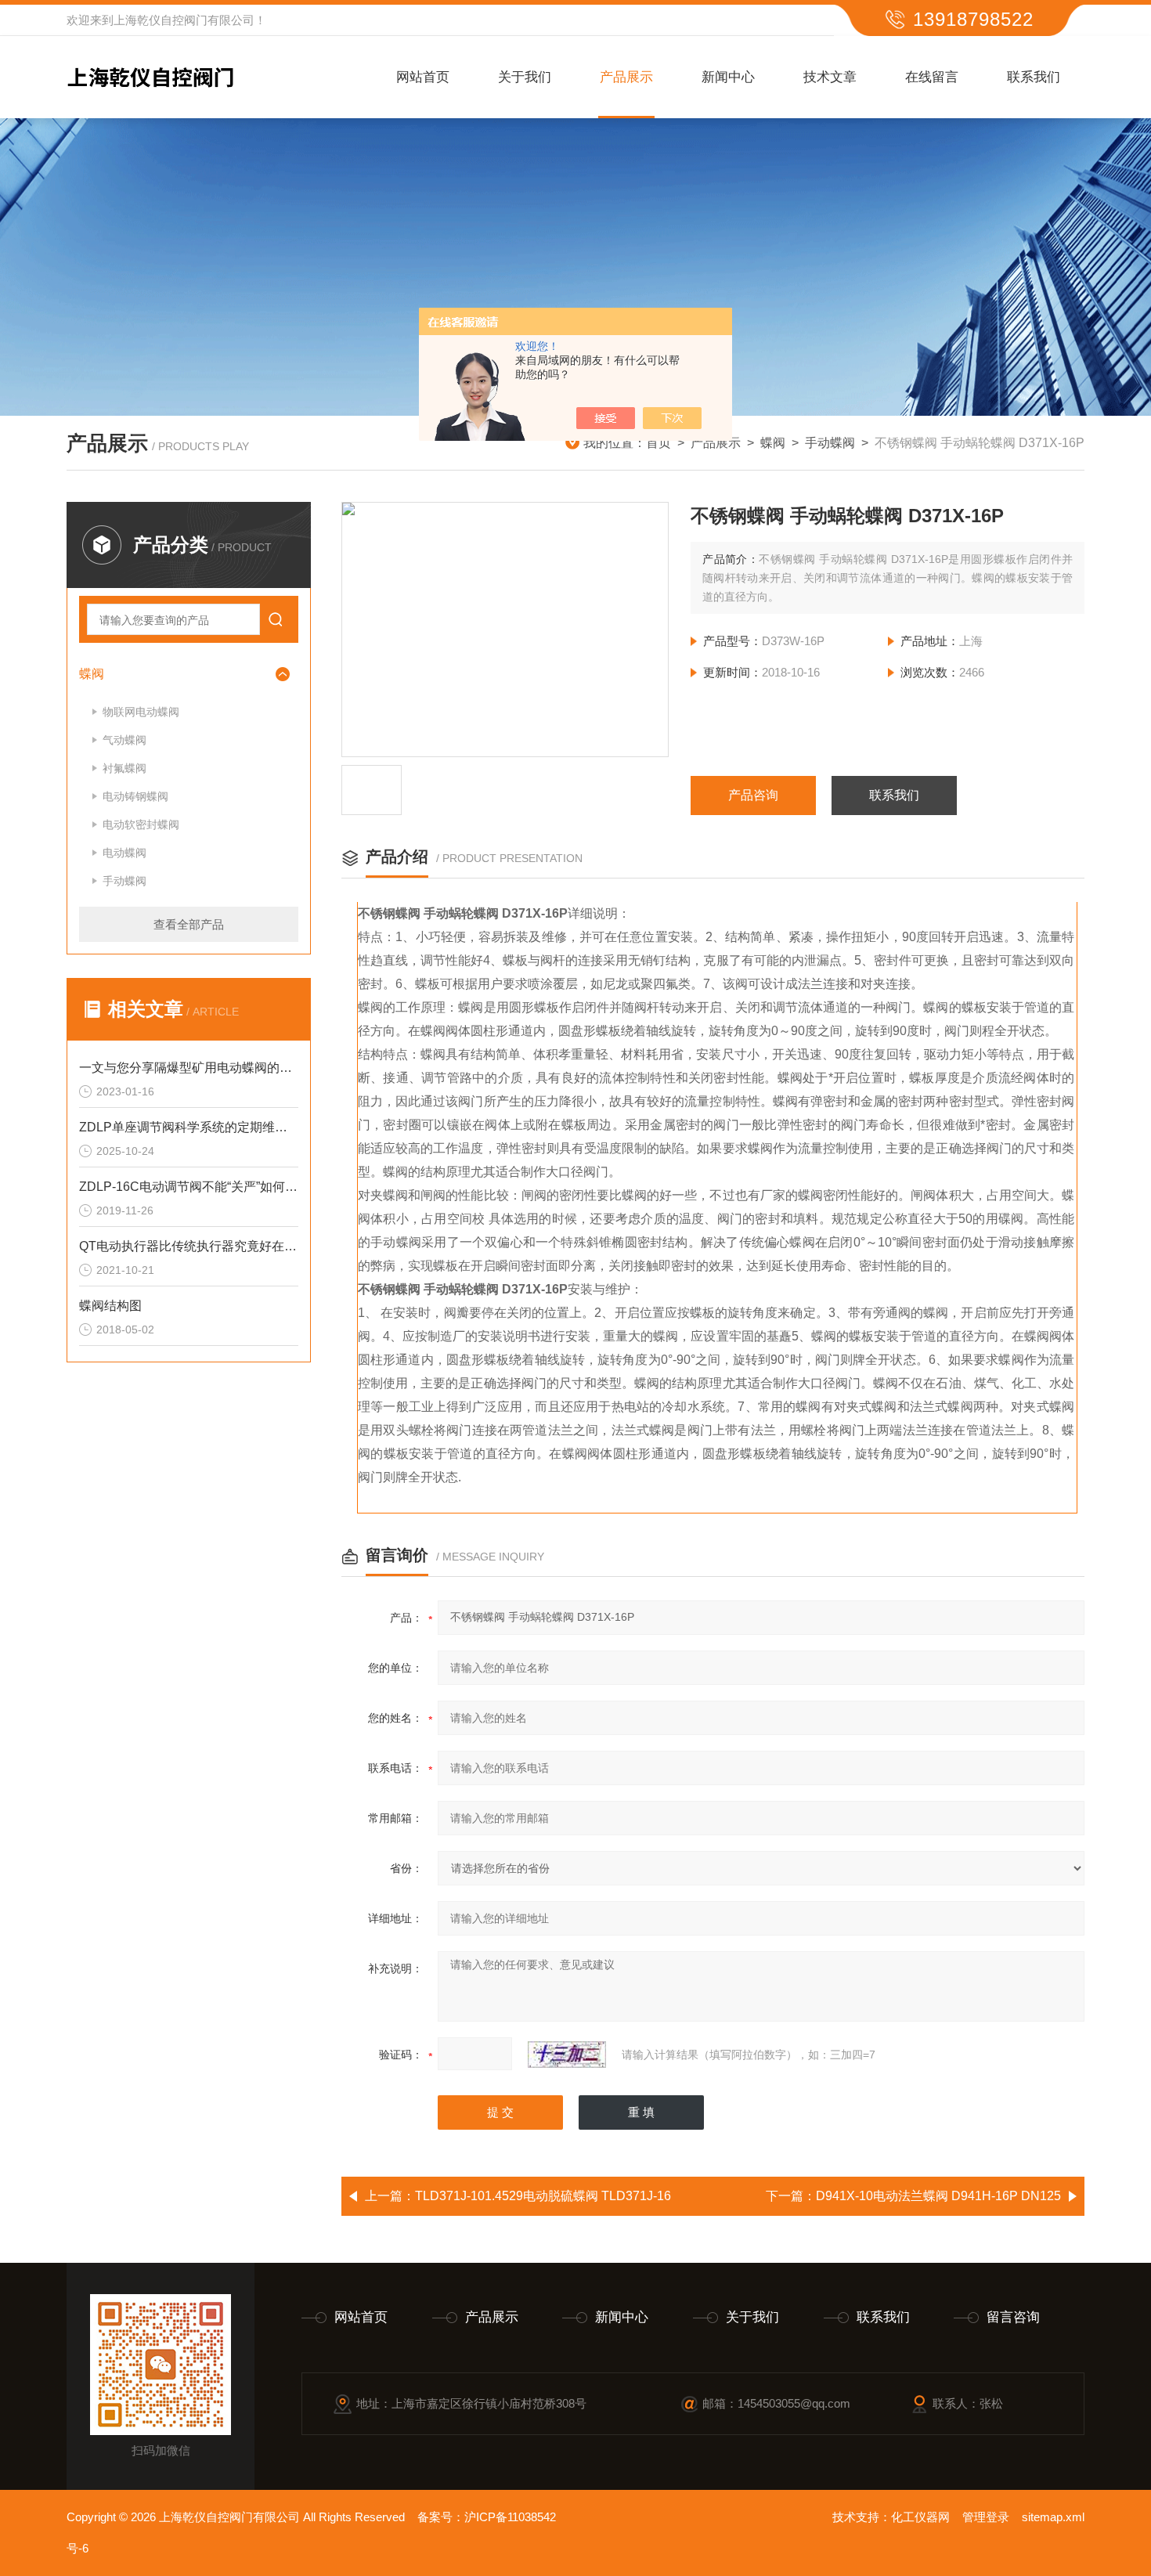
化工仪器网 (920, 2517)
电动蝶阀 (124, 853)
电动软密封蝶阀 (141, 824)
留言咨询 (1013, 2317)
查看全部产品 (189, 924)
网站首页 (423, 77)
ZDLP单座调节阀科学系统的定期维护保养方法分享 (189, 1127)
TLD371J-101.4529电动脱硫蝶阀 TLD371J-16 (543, 2196)
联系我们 (1034, 77)
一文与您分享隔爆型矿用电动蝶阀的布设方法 (189, 1068)
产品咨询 (753, 795)
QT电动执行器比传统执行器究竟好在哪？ (189, 1246)
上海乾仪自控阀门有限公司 (184, 20)
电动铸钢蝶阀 (135, 796)
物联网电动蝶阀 (141, 712)
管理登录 (986, 2517)
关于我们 (525, 77)
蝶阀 (773, 443)
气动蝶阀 (124, 740)
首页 (658, 443)
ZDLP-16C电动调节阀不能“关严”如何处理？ (189, 1187)
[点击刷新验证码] (567, 2055)
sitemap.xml (1053, 2517)
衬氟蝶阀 (124, 768)
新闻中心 (728, 77)
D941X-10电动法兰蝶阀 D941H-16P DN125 (938, 2196)
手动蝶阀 (830, 443)
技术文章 (830, 77)
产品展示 (626, 77)
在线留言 (932, 77)
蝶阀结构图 (110, 1306)
